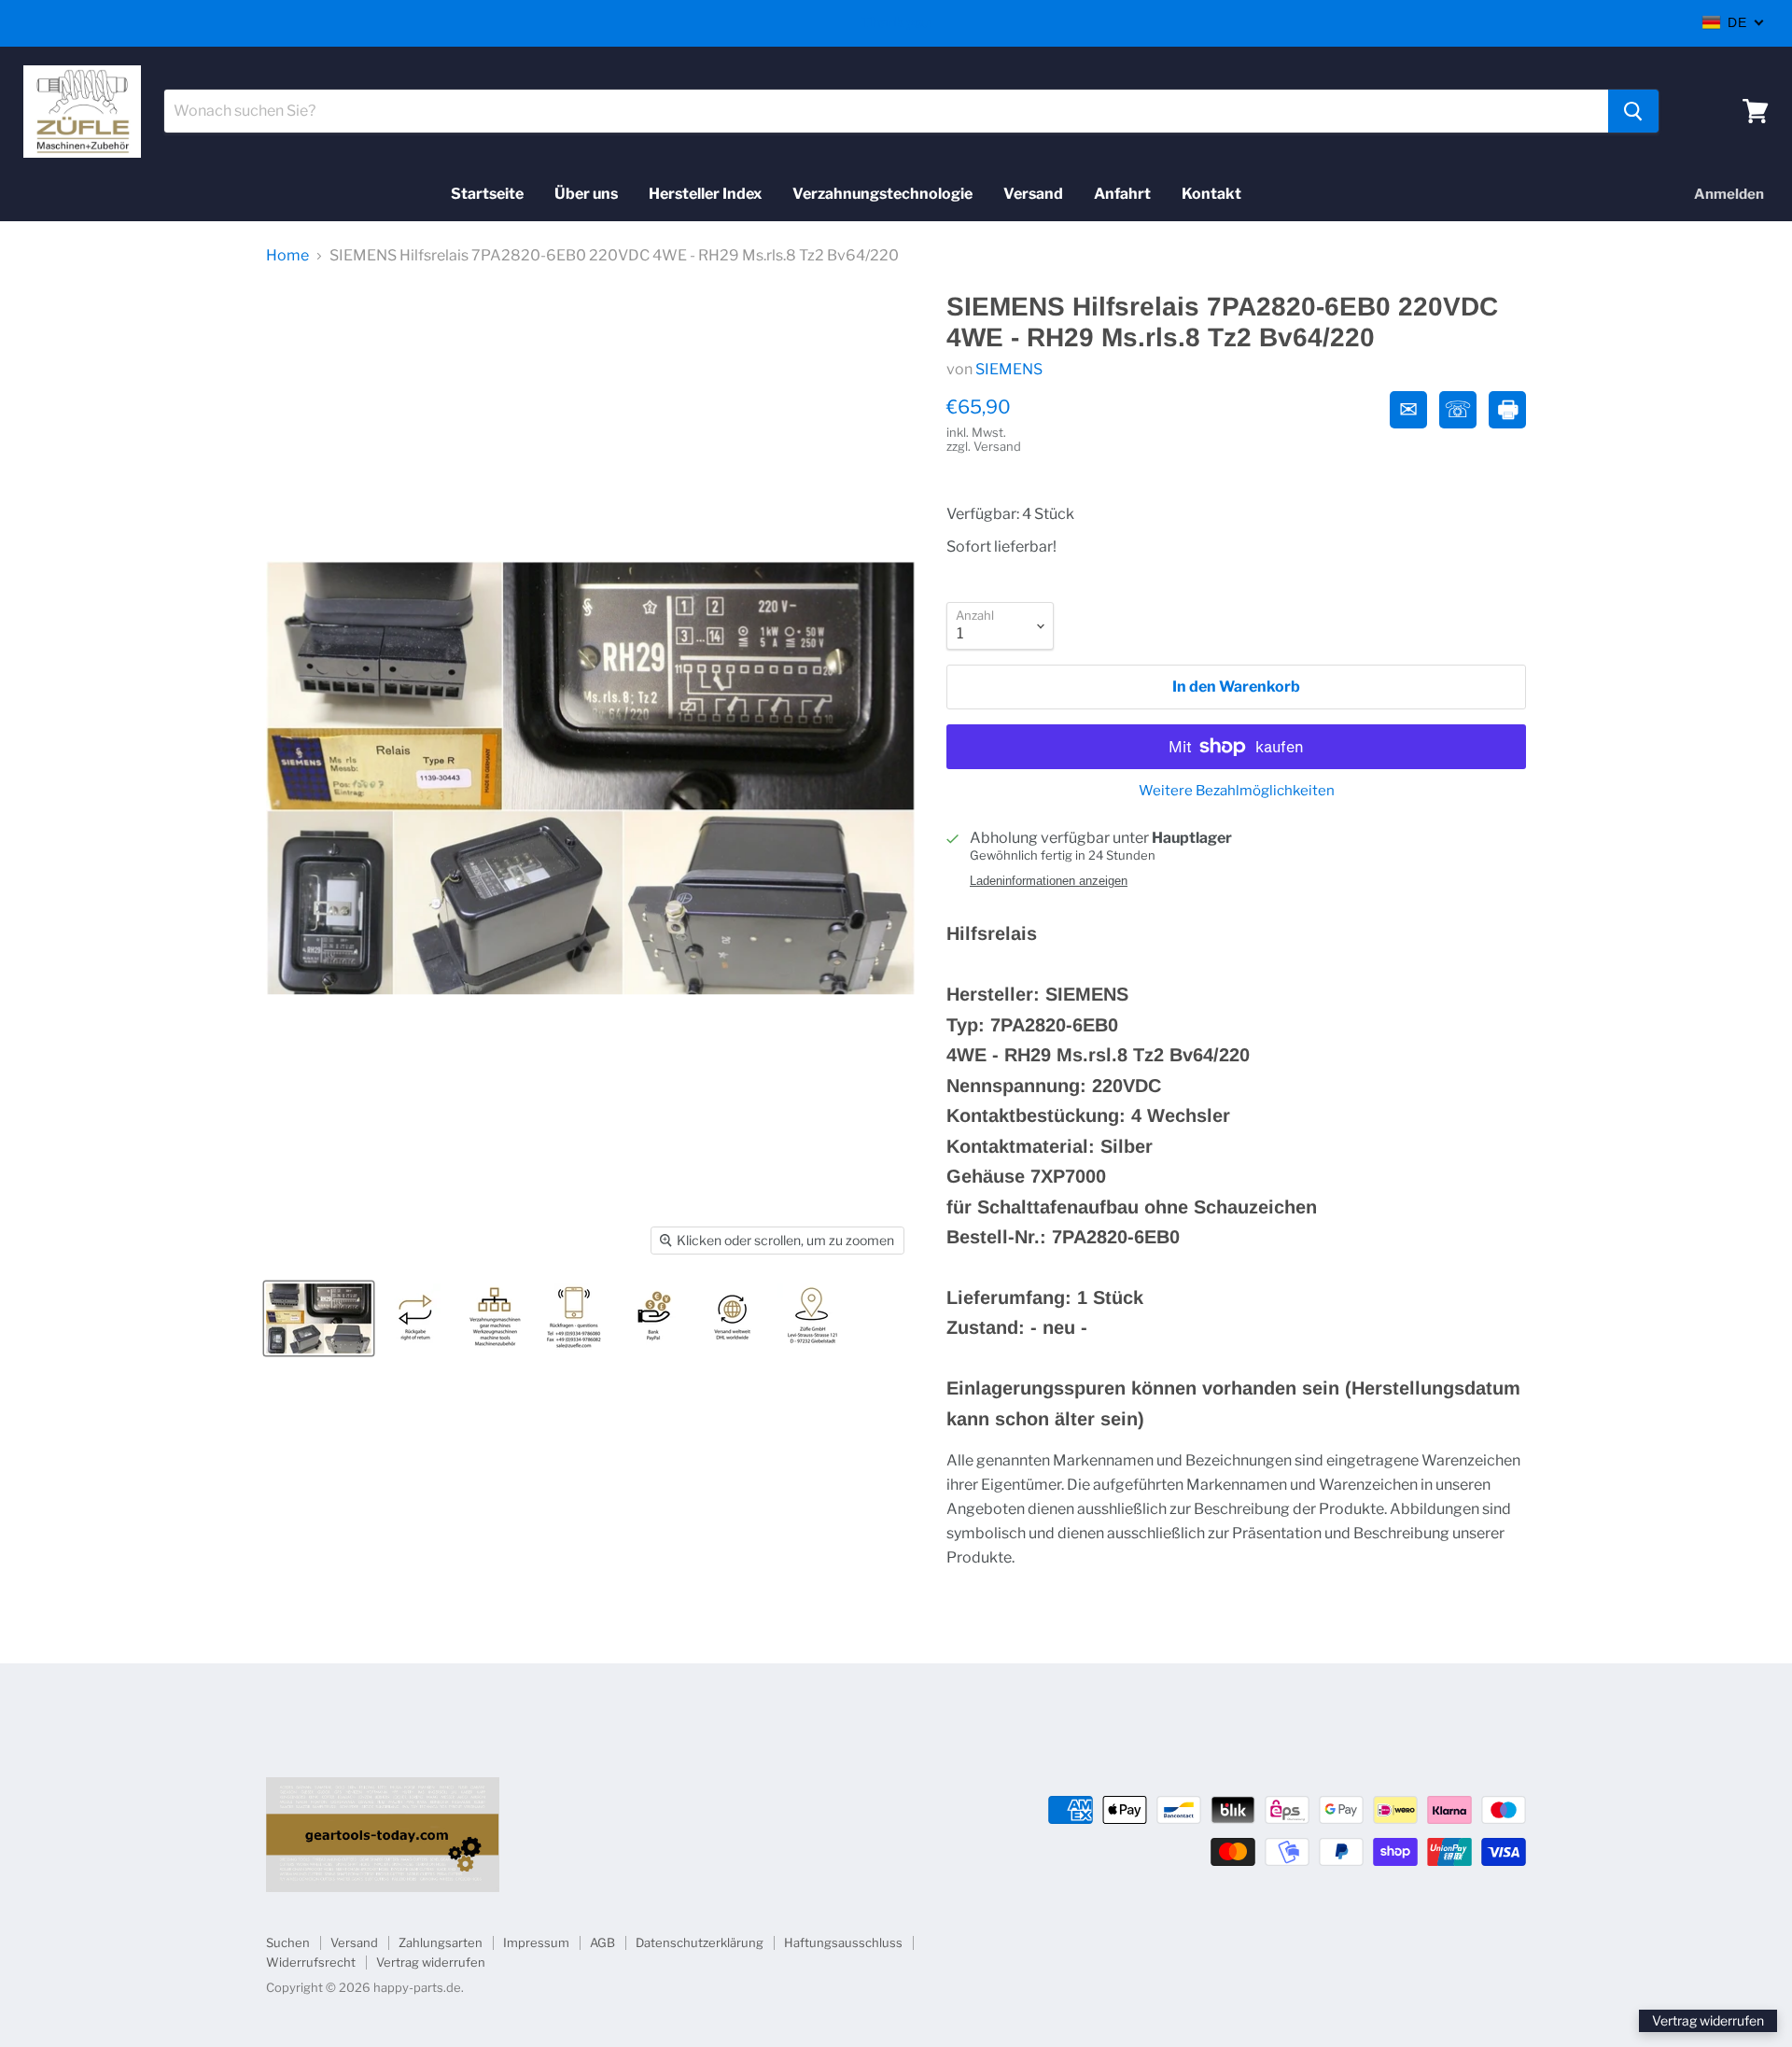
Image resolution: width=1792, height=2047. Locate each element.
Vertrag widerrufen (431, 1962)
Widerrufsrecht (311, 1962)
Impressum (536, 1942)
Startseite (487, 194)
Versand (1033, 194)
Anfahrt (1122, 194)
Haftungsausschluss (843, 1942)
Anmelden (1729, 194)
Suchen (288, 1942)
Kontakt (1211, 194)
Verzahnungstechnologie (882, 194)
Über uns (586, 194)
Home (287, 256)
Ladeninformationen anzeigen (1049, 881)
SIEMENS (1009, 369)
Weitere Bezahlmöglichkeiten (1237, 791)
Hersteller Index (705, 194)
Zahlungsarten (441, 1942)
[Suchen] (1633, 111)
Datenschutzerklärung (700, 1942)
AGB (602, 1942)
